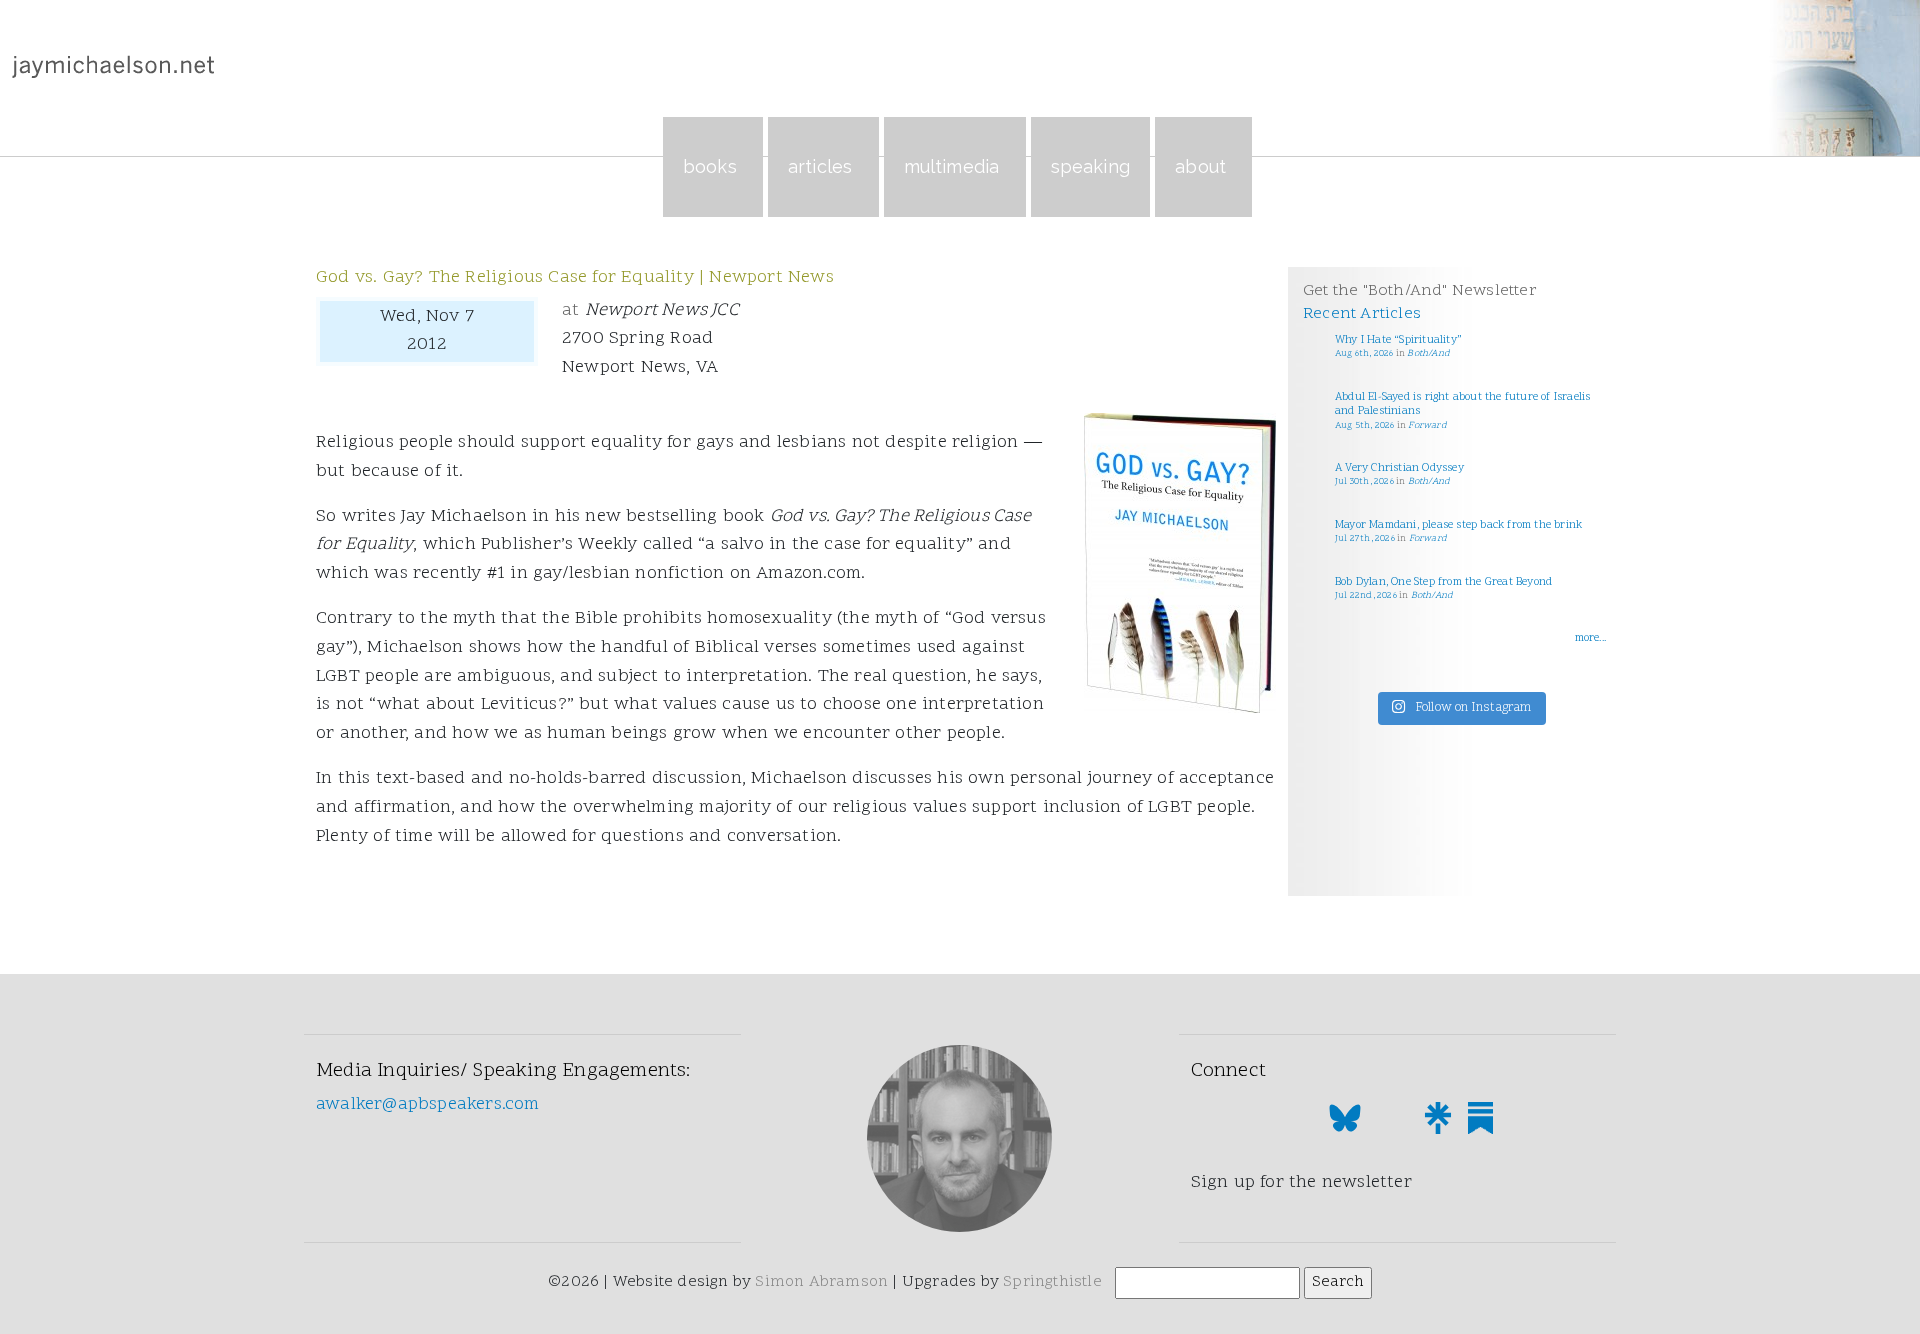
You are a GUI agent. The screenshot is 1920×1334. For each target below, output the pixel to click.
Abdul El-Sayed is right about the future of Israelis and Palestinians (1462, 404)
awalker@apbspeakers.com (428, 1104)
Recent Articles (1362, 314)
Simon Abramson (821, 1282)
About (1200, 166)
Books (710, 166)
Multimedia (952, 166)
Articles (820, 166)
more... (1590, 638)
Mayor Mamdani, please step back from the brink (1458, 525)
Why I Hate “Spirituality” (1398, 340)
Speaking (1091, 166)
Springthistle (1052, 1282)
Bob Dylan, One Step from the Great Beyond (1443, 582)
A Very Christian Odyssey (1399, 468)
